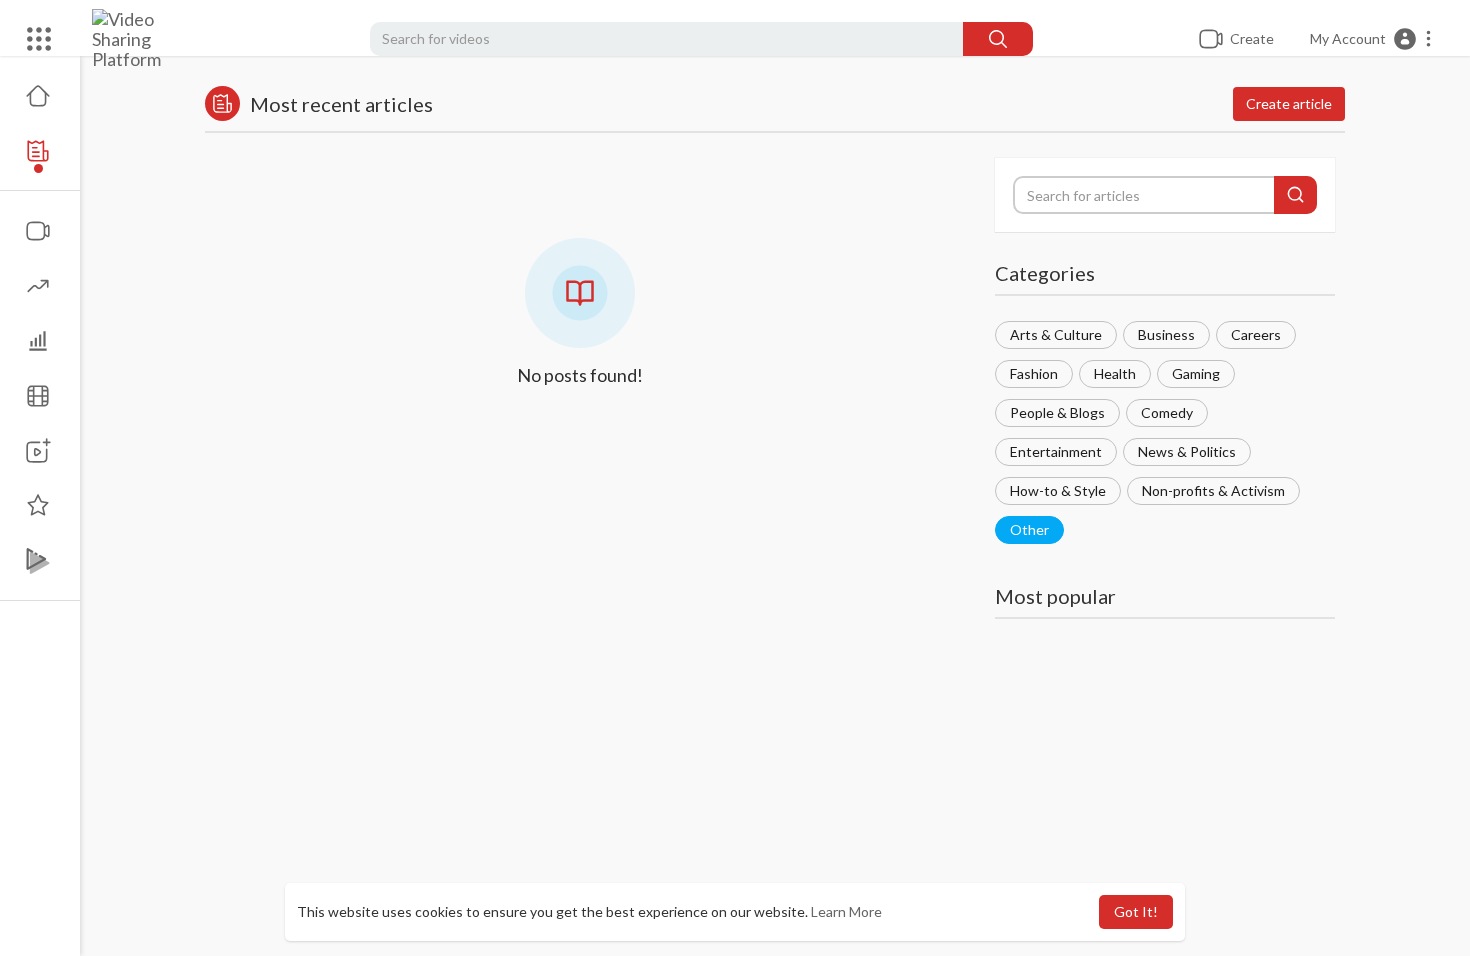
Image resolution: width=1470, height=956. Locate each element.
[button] (1371, 39)
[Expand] (39, 39)
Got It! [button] (1136, 911)
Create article (1289, 103)
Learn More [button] (846, 911)
